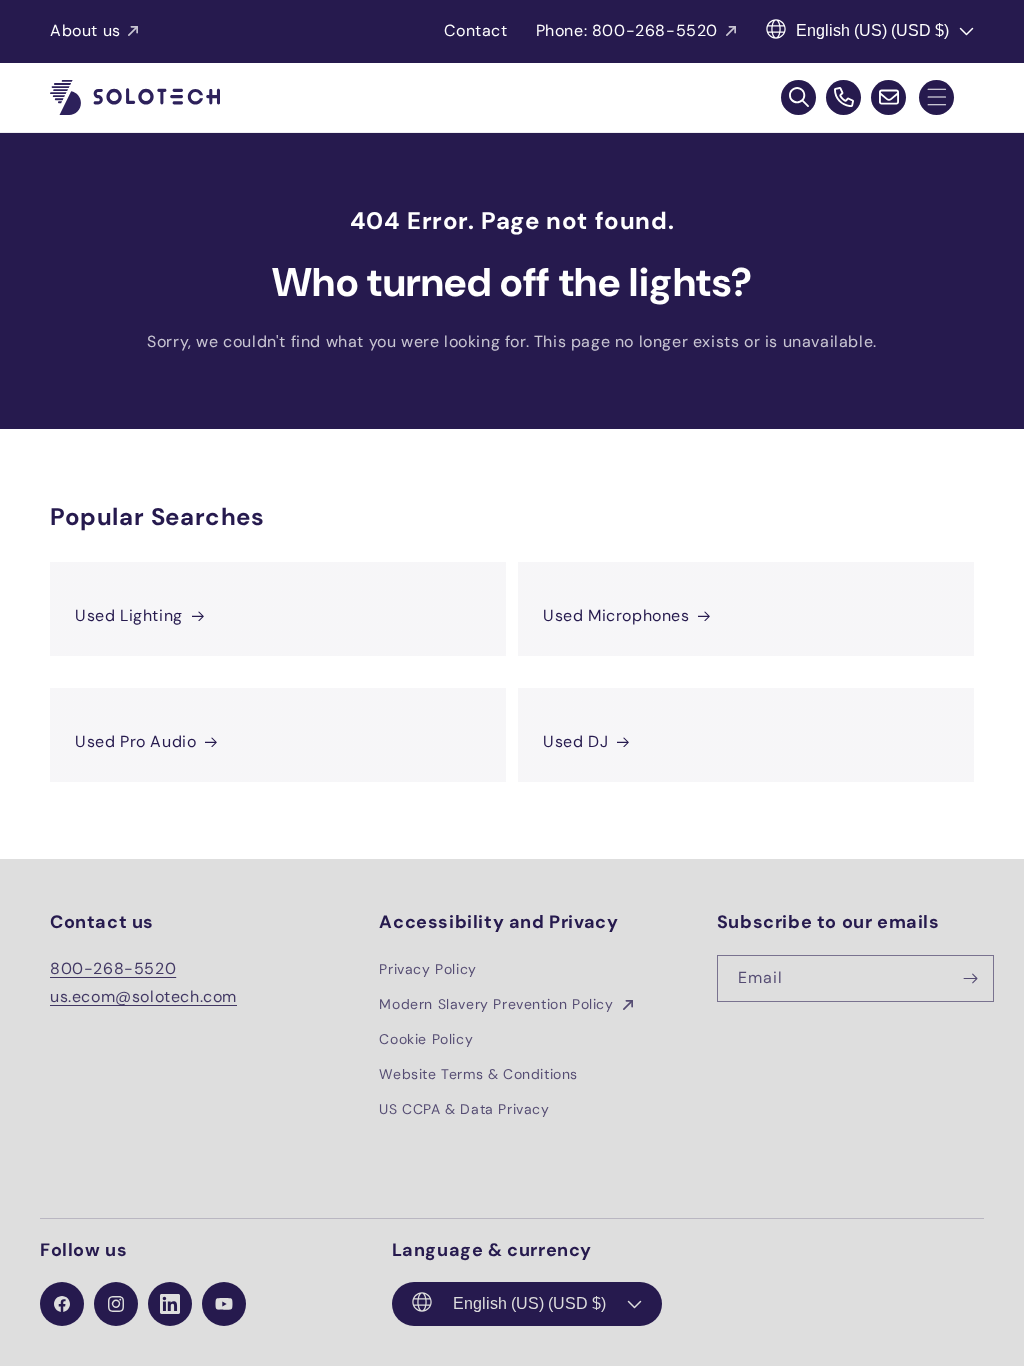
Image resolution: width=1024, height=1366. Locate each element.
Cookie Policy (426, 1039)
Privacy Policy (427, 969)
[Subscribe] (971, 978)
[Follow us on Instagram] (116, 1304)
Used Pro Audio (135, 741)
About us (85, 30)
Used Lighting (129, 615)
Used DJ (575, 741)
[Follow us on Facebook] (62, 1304)
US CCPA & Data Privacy (464, 1109)
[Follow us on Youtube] (224, 1304)
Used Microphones (616, 615)
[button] (936, 97)
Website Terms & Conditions (478, 1074)
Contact (475, 30)
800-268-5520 (113, 968)
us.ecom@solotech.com (143, 996)
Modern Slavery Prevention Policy (498, 1004)
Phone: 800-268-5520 (627, 30)
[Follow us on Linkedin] (170, 1304)
